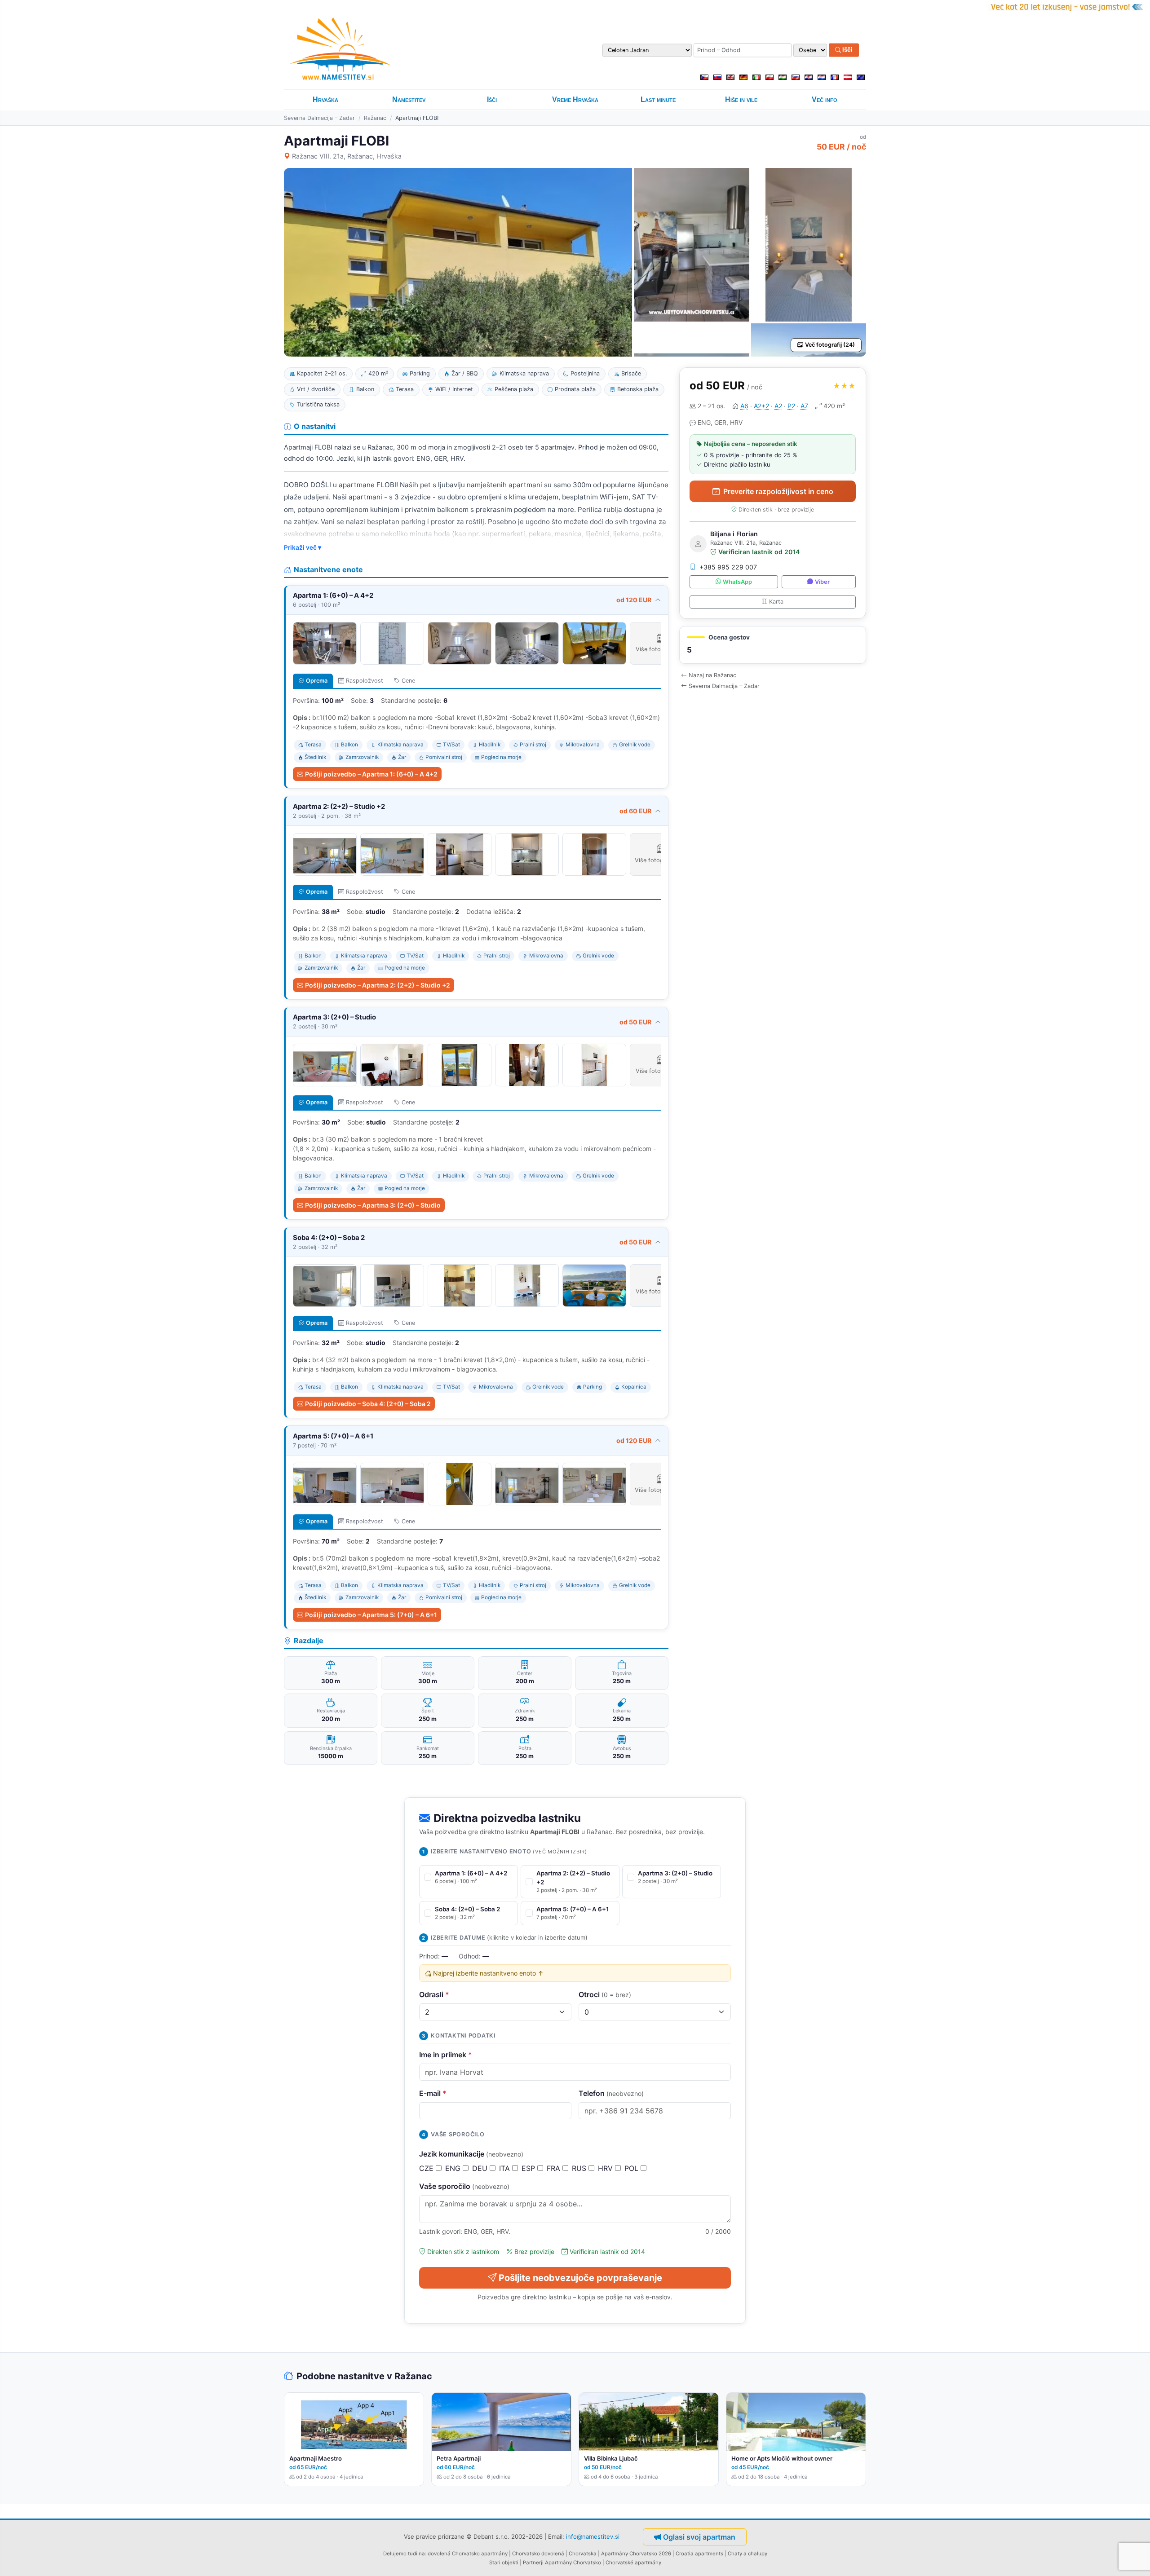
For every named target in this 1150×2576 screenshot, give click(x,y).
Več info (825, 99)
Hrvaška (325, 99)
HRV (606, 2168)
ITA (506, 2168)
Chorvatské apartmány (633, 2563)
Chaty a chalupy (747, 2554)
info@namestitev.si (593, 2536)
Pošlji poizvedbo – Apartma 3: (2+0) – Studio (373, 1205)
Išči (847, 50)
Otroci (605, 1994)
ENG (454, 2168)
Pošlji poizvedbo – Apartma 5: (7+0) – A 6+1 (371, 1615)
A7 (804, 406)
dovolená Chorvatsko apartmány (468, 2554)
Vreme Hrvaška (575, 99)
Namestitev (409, 99)
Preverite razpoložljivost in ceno (778, 491)
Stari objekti (504, 2563)
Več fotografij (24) (830, 345)
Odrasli (434, 1994)
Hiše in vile (741, 99)
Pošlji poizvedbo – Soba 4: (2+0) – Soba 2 (368, 1404)
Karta (776, 602)
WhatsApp (737, 582)
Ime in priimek (446, 2055)
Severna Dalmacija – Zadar (319, 118)
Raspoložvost (365, 681)
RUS (580, 2168)
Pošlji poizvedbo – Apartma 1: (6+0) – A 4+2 (371, 774)
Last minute (658, 99)
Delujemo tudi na (404, 2554)
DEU (481, 2168)
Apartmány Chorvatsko (573, 2563)
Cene (408, 681)
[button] (773, 645)
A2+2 (761, 406)
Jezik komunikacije (471, 2154)
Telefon (611, 2093)
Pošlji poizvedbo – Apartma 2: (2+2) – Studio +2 (378, 985)
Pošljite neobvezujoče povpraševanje (580, 2278)
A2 (778, 406)
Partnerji (533, 2563)
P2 (791, 406)
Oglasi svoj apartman (699, 2537)
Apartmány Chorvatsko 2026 (636, 2554)
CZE (427, 2168)
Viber (822, 582)
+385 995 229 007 (728, 567)
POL (632, 2168)
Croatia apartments (699, 2554)
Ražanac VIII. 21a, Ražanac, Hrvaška (347, 156)
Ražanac (375, 118)
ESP (529, 2168)
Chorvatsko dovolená (538, 2554)
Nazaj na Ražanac (712, 675)
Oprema (317, 681)
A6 (744, 406)
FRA (555, 2168)
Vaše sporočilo (464, 2186)
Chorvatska (583, 2554)
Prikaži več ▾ (303, 547)
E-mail (433, 2093)
